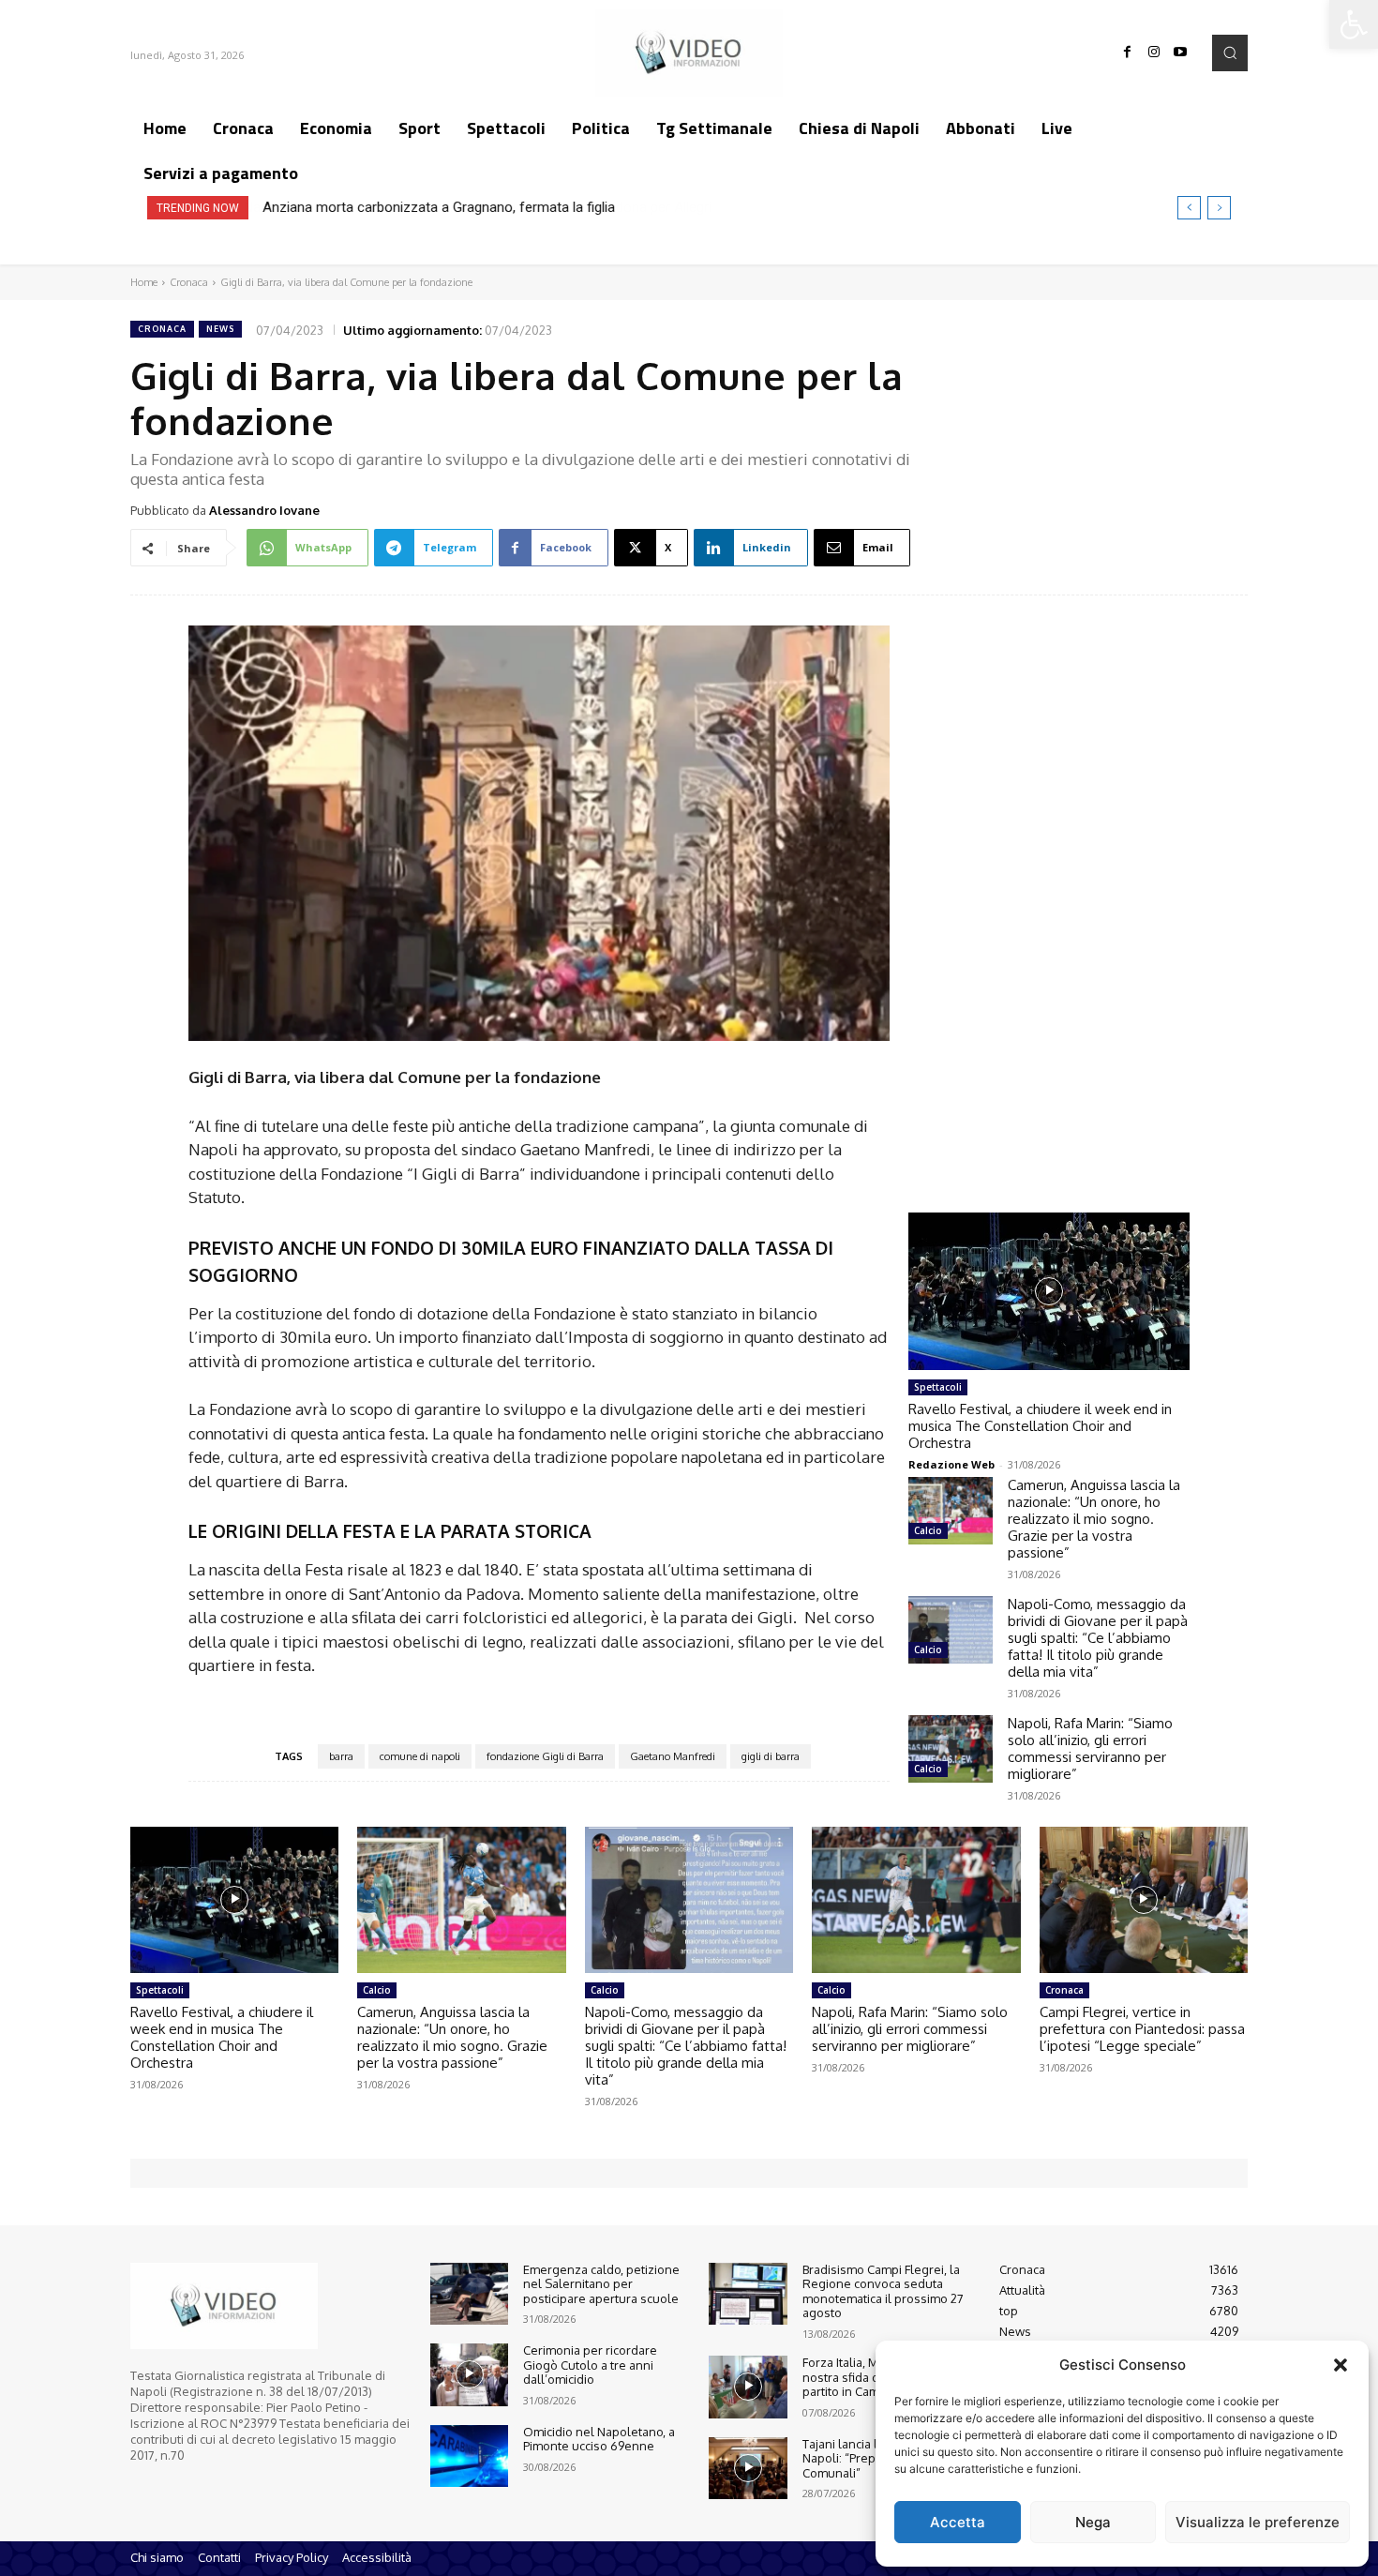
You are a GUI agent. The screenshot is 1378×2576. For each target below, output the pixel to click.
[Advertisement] (1049, 886)
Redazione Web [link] (951, 1464)
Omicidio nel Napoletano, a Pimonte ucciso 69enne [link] (599, 2439)
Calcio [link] (928, 1530)
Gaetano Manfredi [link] (673, 1756)
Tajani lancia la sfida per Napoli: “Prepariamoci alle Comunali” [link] (875, 2458)
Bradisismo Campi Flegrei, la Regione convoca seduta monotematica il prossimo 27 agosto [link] (883, 2291)
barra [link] (341, 1756)
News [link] (220, 329)
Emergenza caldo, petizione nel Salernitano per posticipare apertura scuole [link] (601, 2284)
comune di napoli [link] (420, 1756)
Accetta (958, 2522)
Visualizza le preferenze (1258, 2522)
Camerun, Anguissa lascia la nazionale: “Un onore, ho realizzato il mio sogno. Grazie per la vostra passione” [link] (1094, 1519)
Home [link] (144, 282)
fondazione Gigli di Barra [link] (545, 1756)
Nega (1093, 2522)
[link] (1354, 24)
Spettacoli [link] (938, 1387)
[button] (1341, 2365)
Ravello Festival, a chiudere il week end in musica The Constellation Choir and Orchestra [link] (1040, 1426)
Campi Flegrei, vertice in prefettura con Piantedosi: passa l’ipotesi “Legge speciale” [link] (1142, 2029)
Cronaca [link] (189, 282)
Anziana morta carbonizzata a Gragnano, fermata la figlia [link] (439, 207)
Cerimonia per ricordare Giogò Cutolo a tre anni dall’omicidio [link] (590, 2365)
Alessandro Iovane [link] (264, 510)
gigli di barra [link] (771, 1756)
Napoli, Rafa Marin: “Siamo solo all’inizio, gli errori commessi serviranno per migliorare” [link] (1090, 1748)
